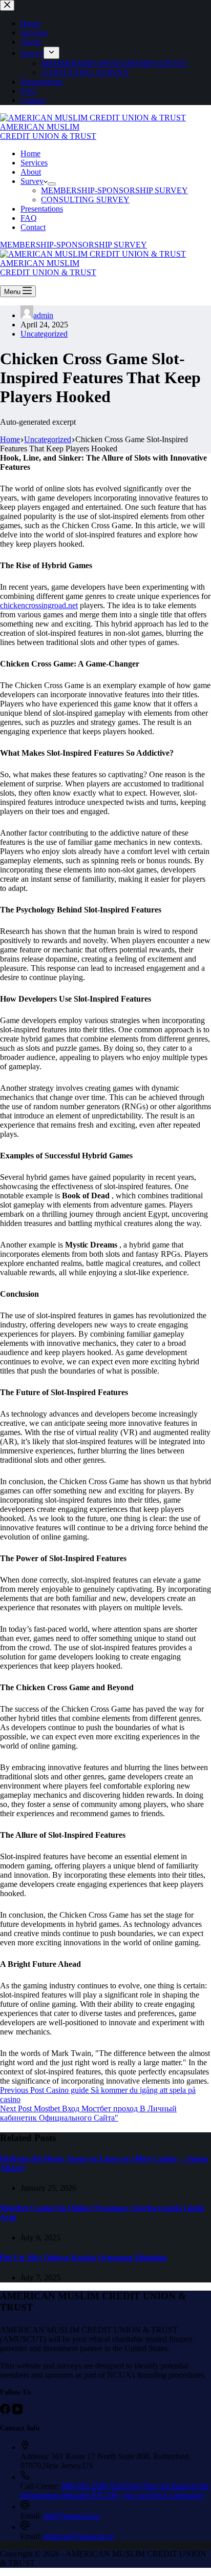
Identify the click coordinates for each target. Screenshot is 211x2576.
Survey (32, 181)
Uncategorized (44, 334)
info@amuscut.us (72, 2516)
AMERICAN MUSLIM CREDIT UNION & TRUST (48, 131)
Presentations (42, 209)
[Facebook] (6, 2411)
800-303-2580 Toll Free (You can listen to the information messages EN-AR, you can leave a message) (115, 2491)
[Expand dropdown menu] (52, 184)
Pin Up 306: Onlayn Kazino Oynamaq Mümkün (83, 2258)
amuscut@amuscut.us (79, 2536)
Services (34, 163)
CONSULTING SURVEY (85, 200)
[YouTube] (17, 2411)
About (31, 172)
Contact (33, 227)
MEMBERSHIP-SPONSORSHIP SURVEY (114, 190)
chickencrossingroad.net (39, 605)
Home (30, 153)
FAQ (29, 218)
